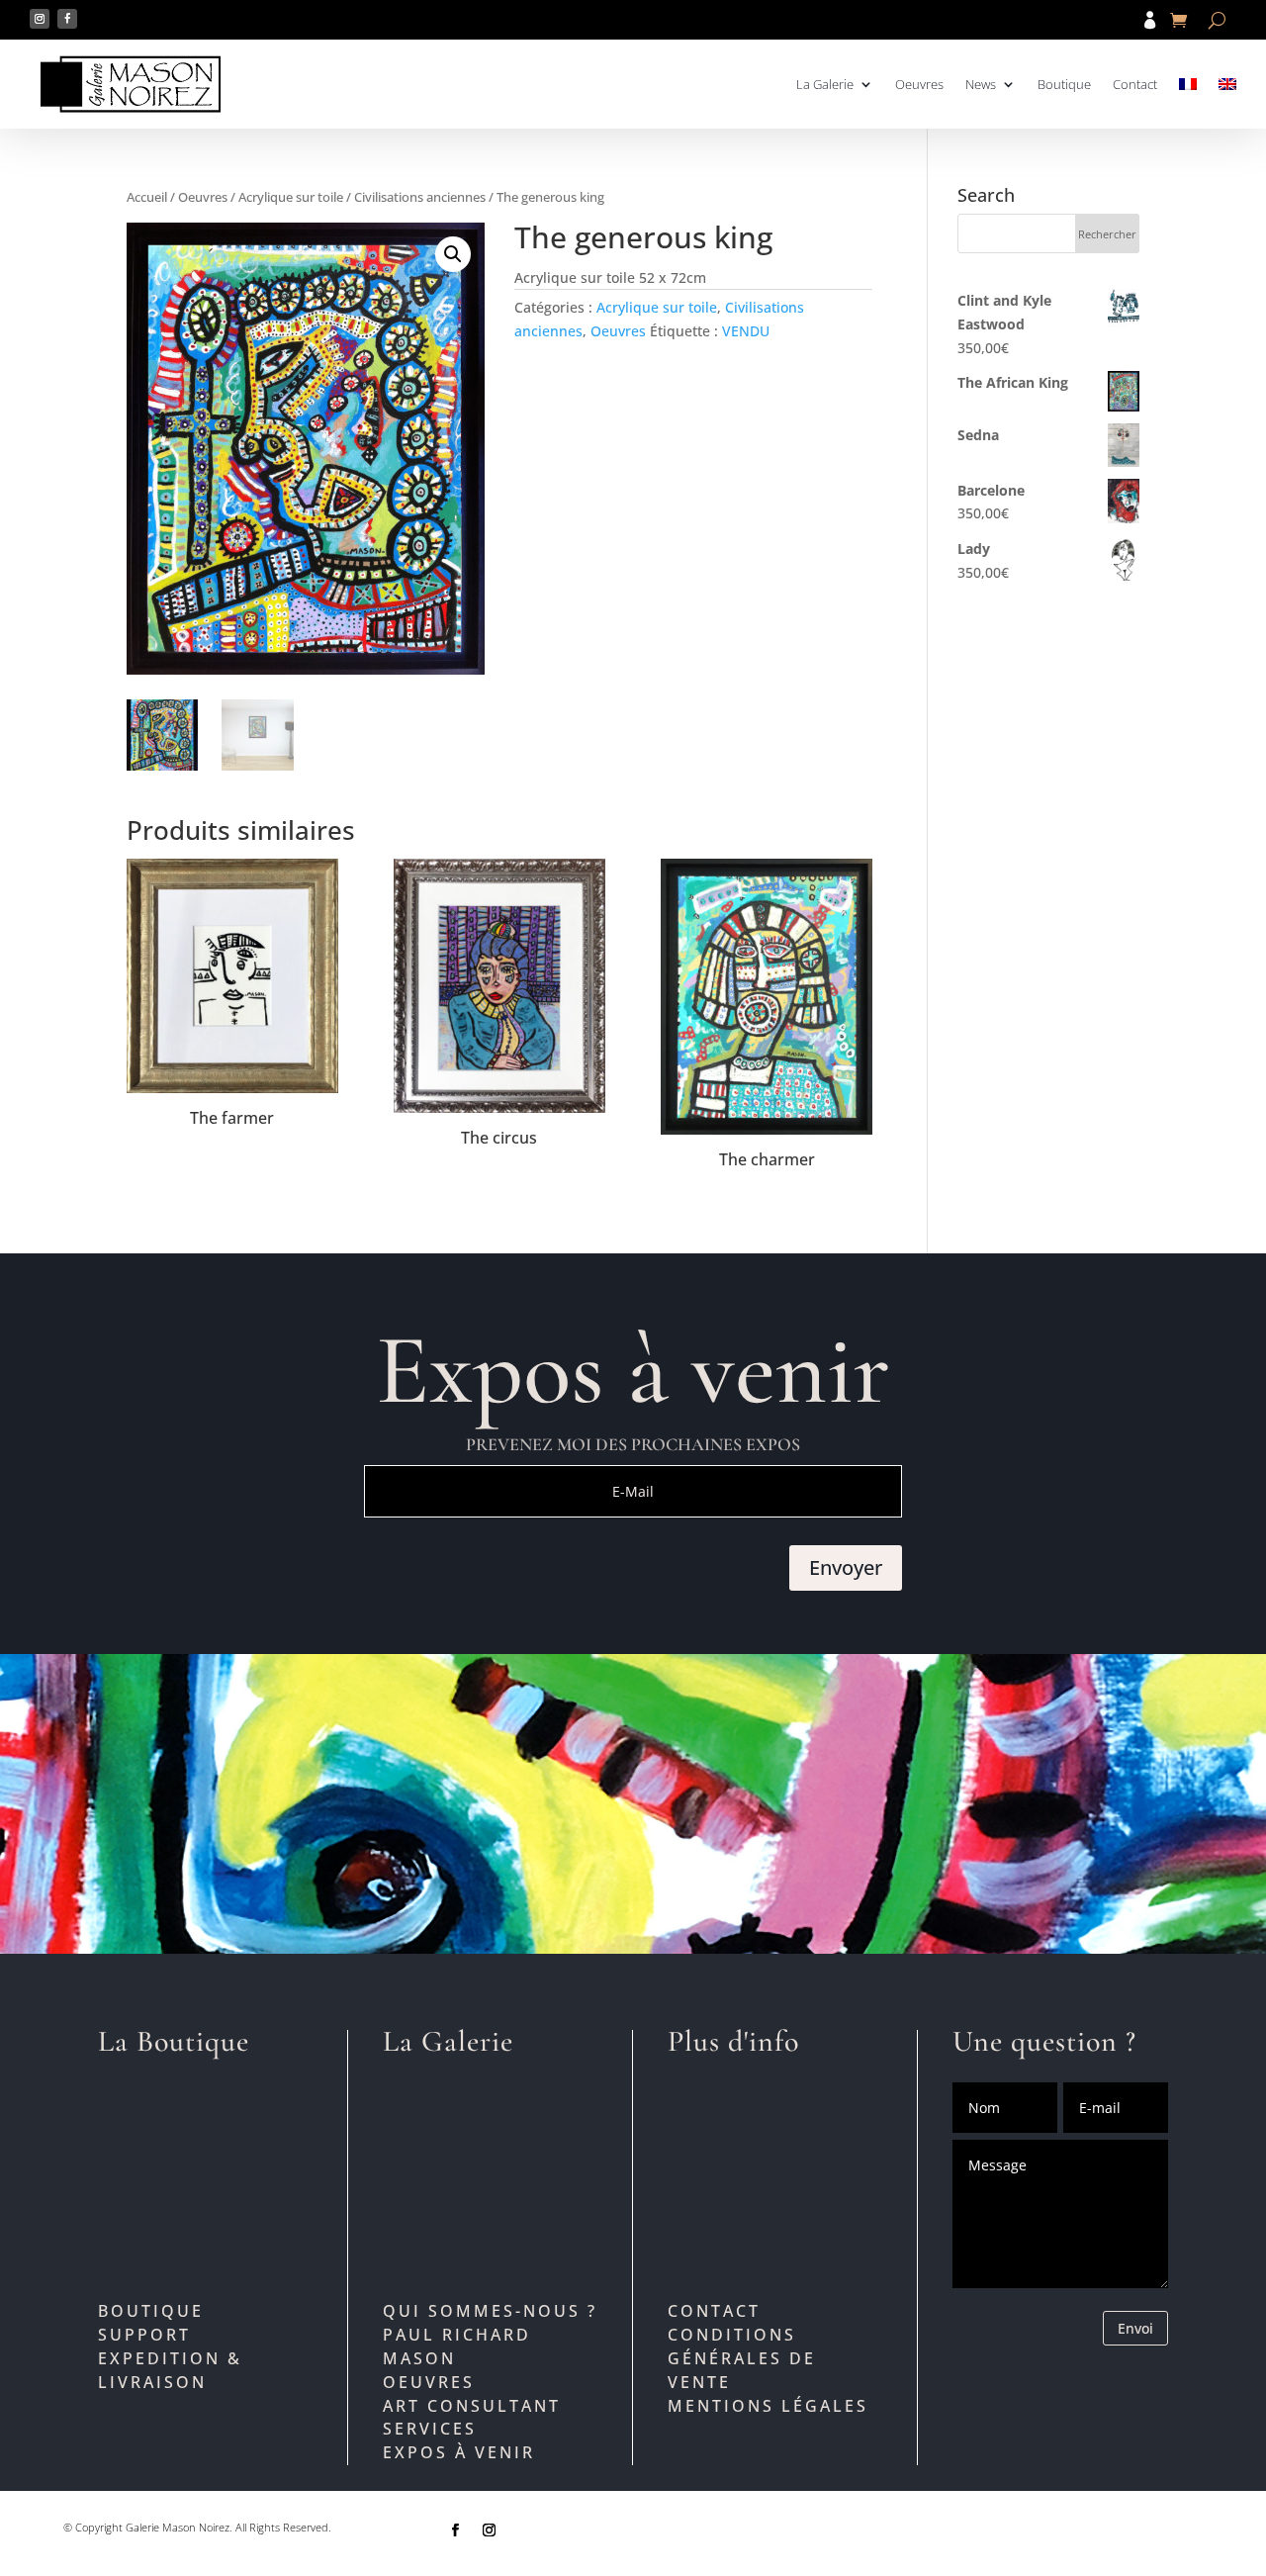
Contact (1135, 84)
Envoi (1135, 2328)
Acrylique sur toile (291, 197)
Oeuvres (919, 84)
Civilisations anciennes (420, 197)
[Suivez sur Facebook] (67, 19)
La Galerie (825, 84)
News (981, 84)
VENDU (746, 331)
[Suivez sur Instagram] (40, 19)
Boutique (1064, 84)
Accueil (147, 197)
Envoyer (846, 1567)
